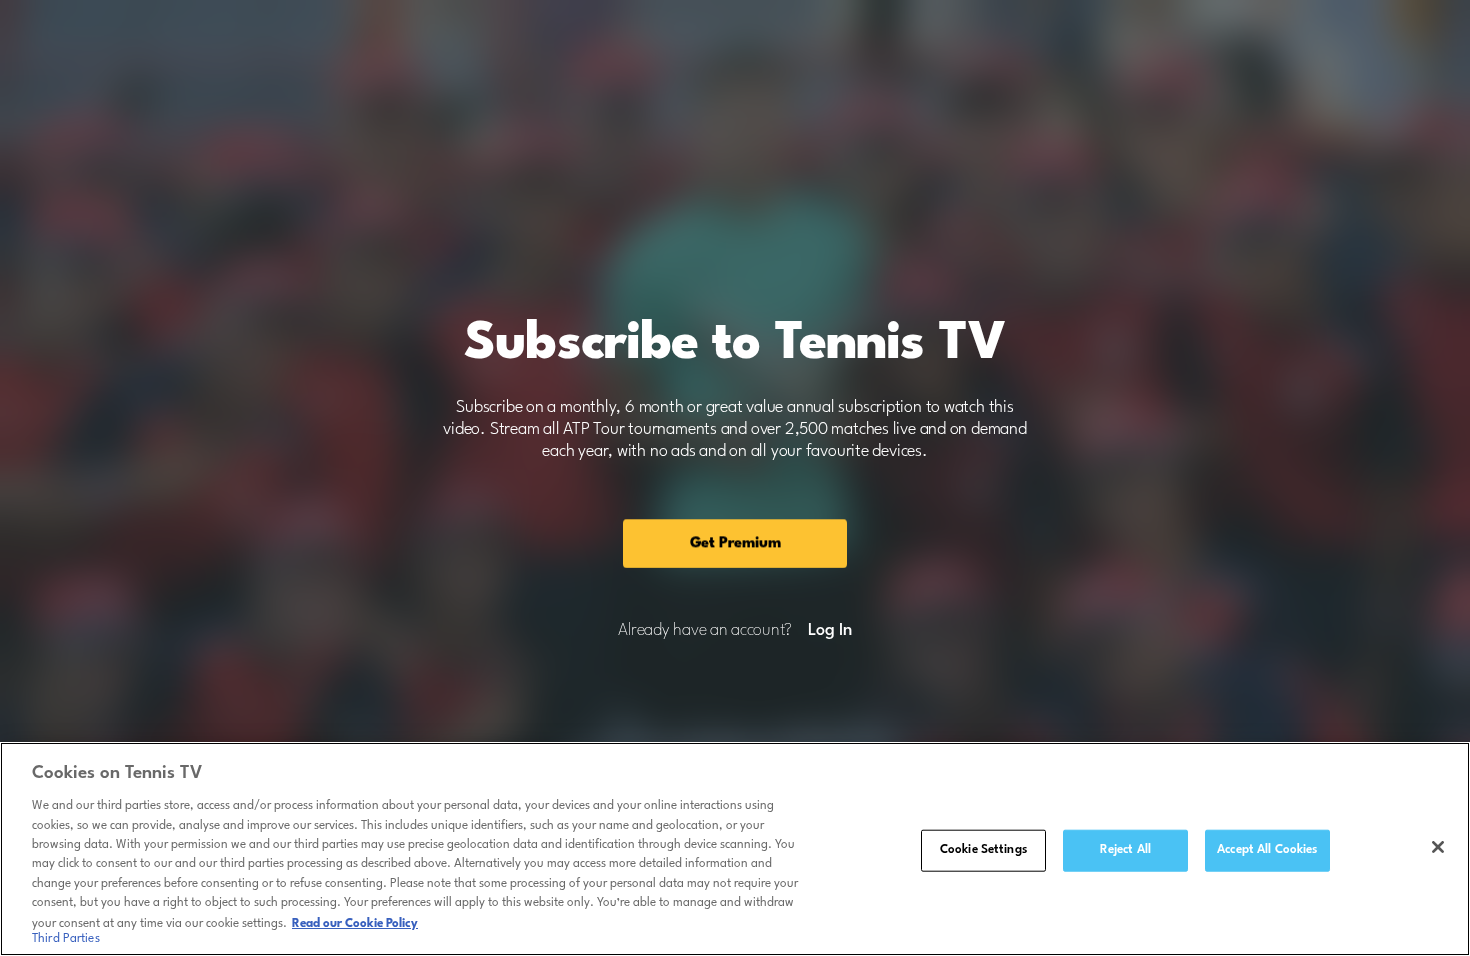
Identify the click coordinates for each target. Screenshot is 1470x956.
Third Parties (66, 940)
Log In (829, 631)
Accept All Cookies (1267, 850)
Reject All (1125, 850)
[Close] (1438, 847)
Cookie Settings (983, 850)
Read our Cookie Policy (355, 923)
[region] (735, 849)
